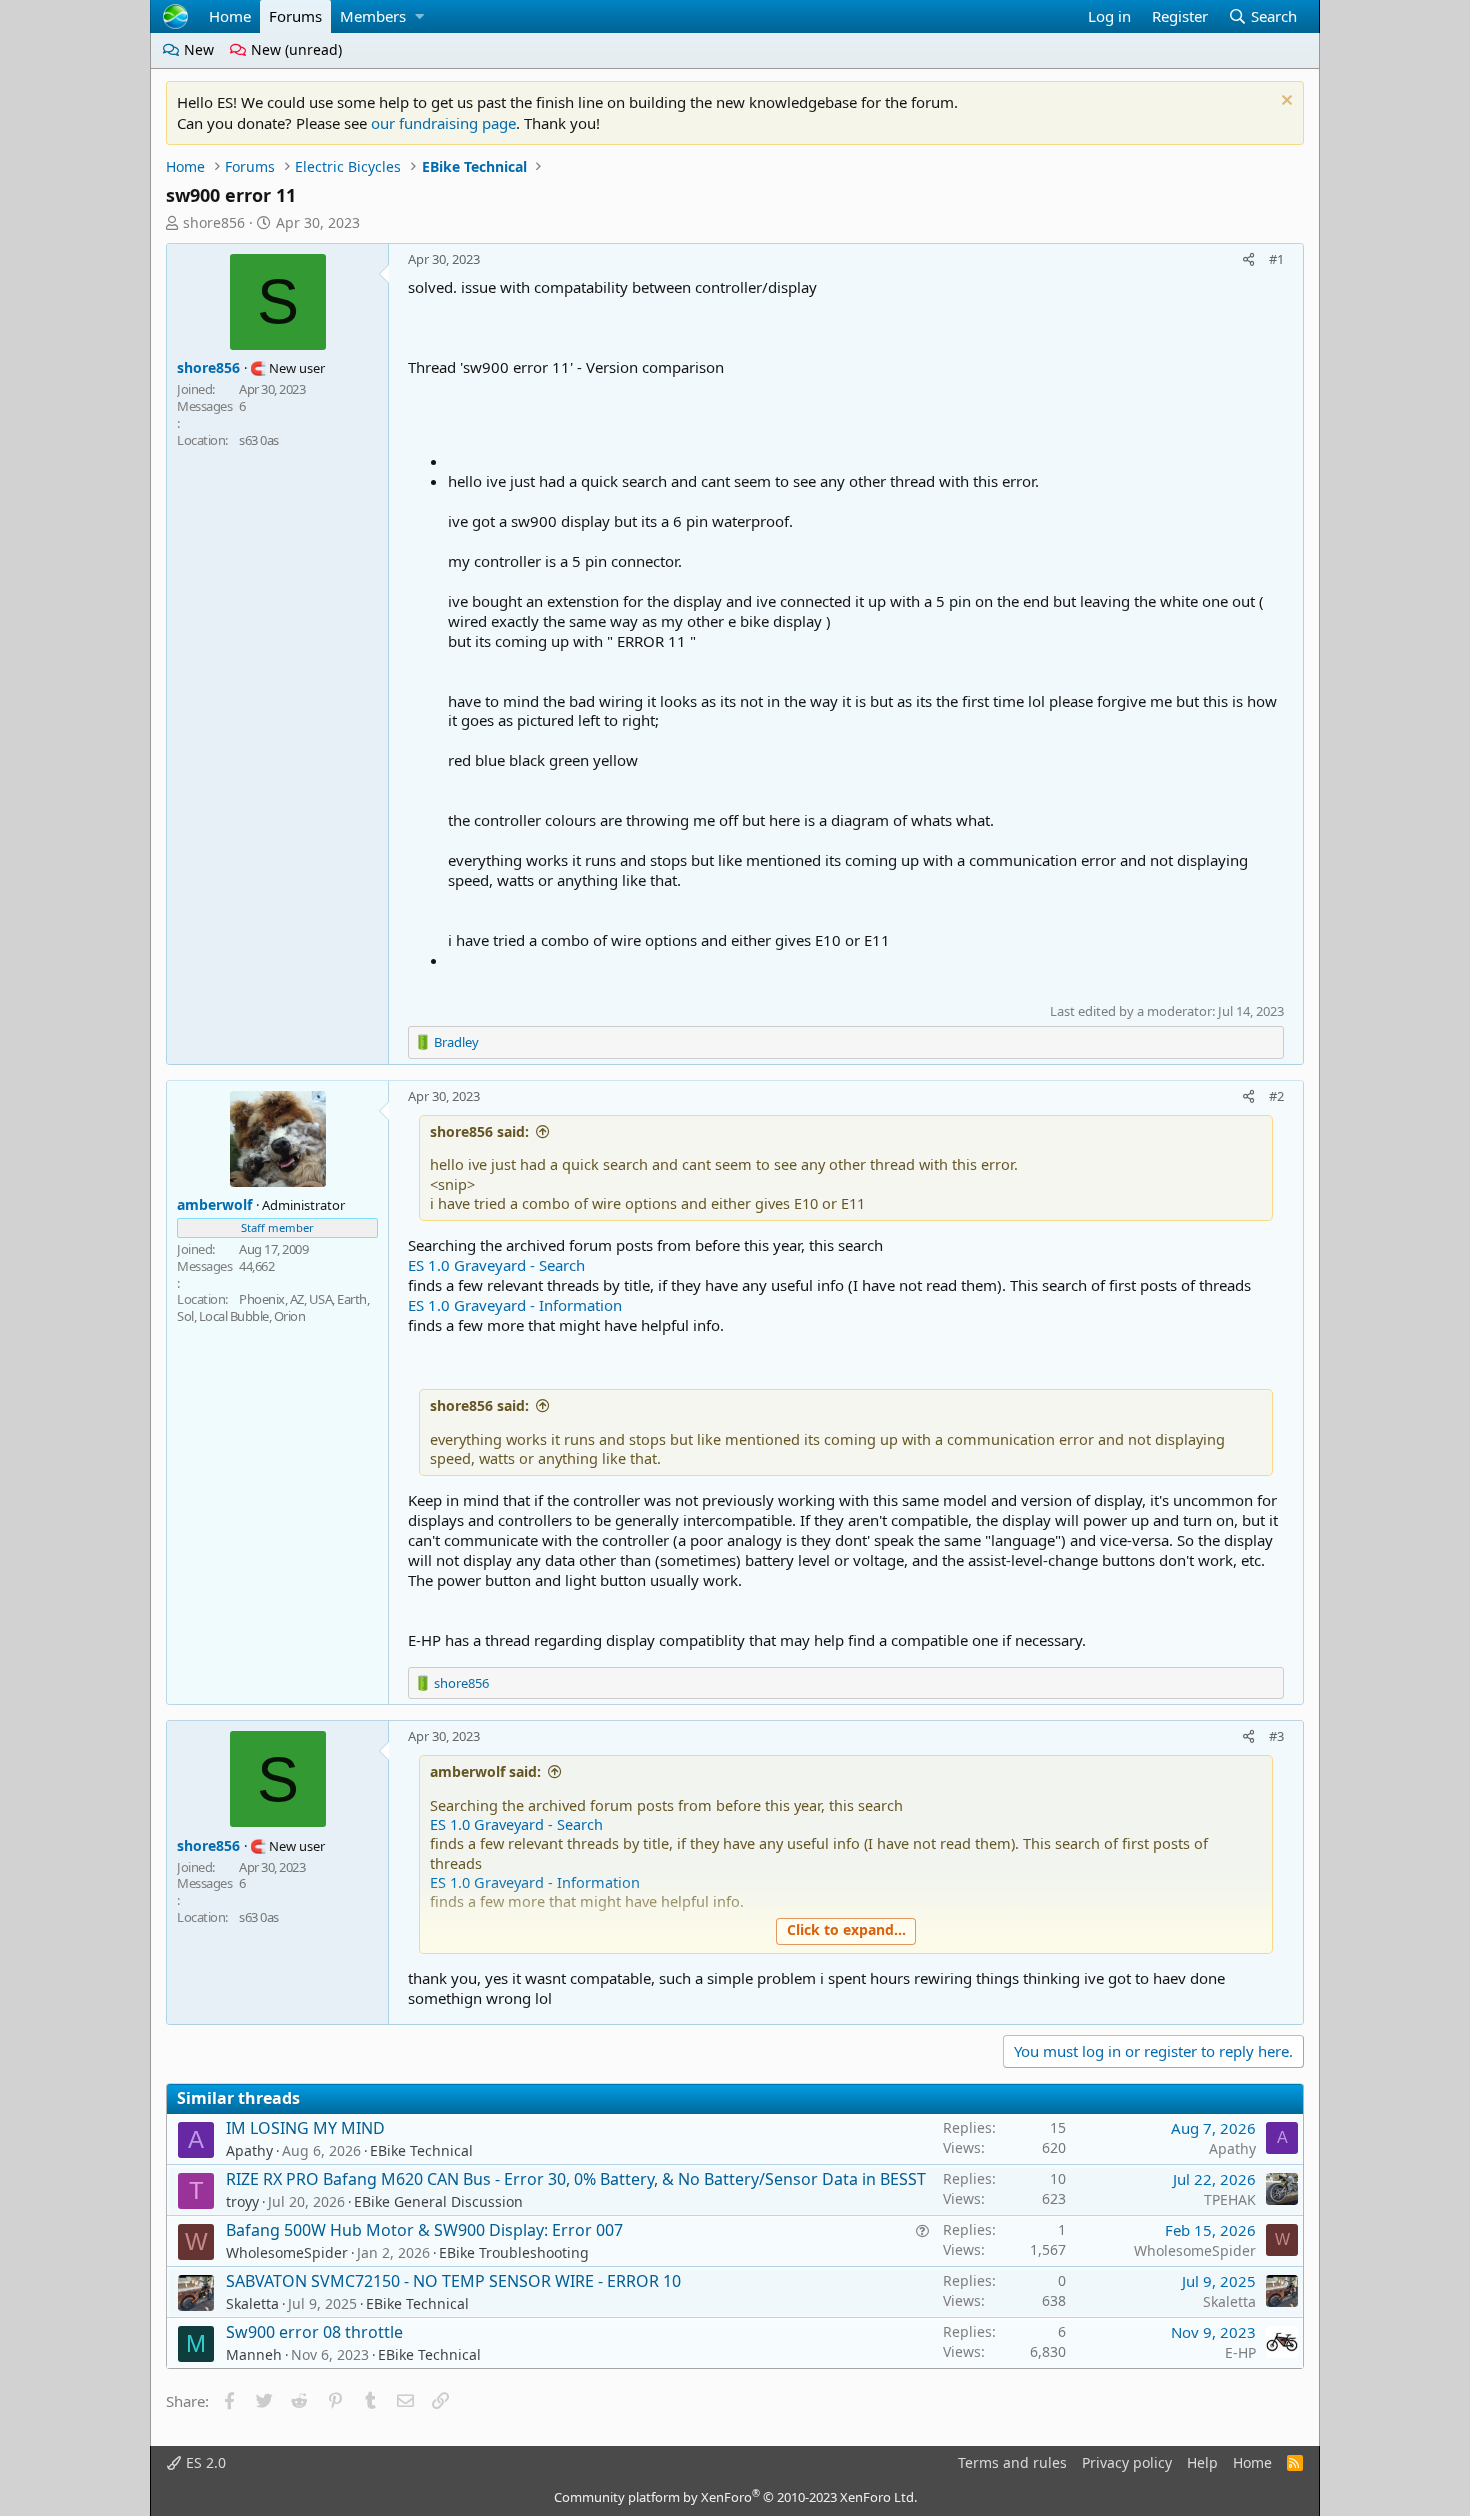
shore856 (214, 222)
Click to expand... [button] (846, 1929)
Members (373, 16)
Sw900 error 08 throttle (314, 2332)
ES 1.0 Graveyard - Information (515, 1305)
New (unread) (294, 49)
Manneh (254, 2354)
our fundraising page (443, 123)
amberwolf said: (485, 1771)
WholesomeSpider (287, 2252)
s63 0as (259, 440)
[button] (419, 16)
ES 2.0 (204, 2462)
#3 (1276, 1736)
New (197, 49)
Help (1202, 2462)
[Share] (1249, 259)
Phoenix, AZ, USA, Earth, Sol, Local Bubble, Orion (273, 1307)
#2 (1276, 1096)
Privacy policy (1127, 2462)
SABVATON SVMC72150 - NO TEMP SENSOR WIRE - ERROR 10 (453, 2281)
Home (230, 16)
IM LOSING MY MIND (305, 2128)
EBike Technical (421, 2150)
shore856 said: (479, 1131)
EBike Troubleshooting (514, 2252)
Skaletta (252, 2303)
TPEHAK (1230, 2199)
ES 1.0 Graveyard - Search (496, 1265)
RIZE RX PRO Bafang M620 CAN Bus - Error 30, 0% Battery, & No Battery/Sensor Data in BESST (576, 2179)
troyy (242, 2201)
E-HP (1240, 2352)
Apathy (249, 2150)
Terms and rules (1012, 2462)
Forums (295, 16)
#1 (1276, 259)
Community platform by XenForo (735, 2497)
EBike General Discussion (438, 2201)
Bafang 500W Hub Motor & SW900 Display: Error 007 (424, 2230)
